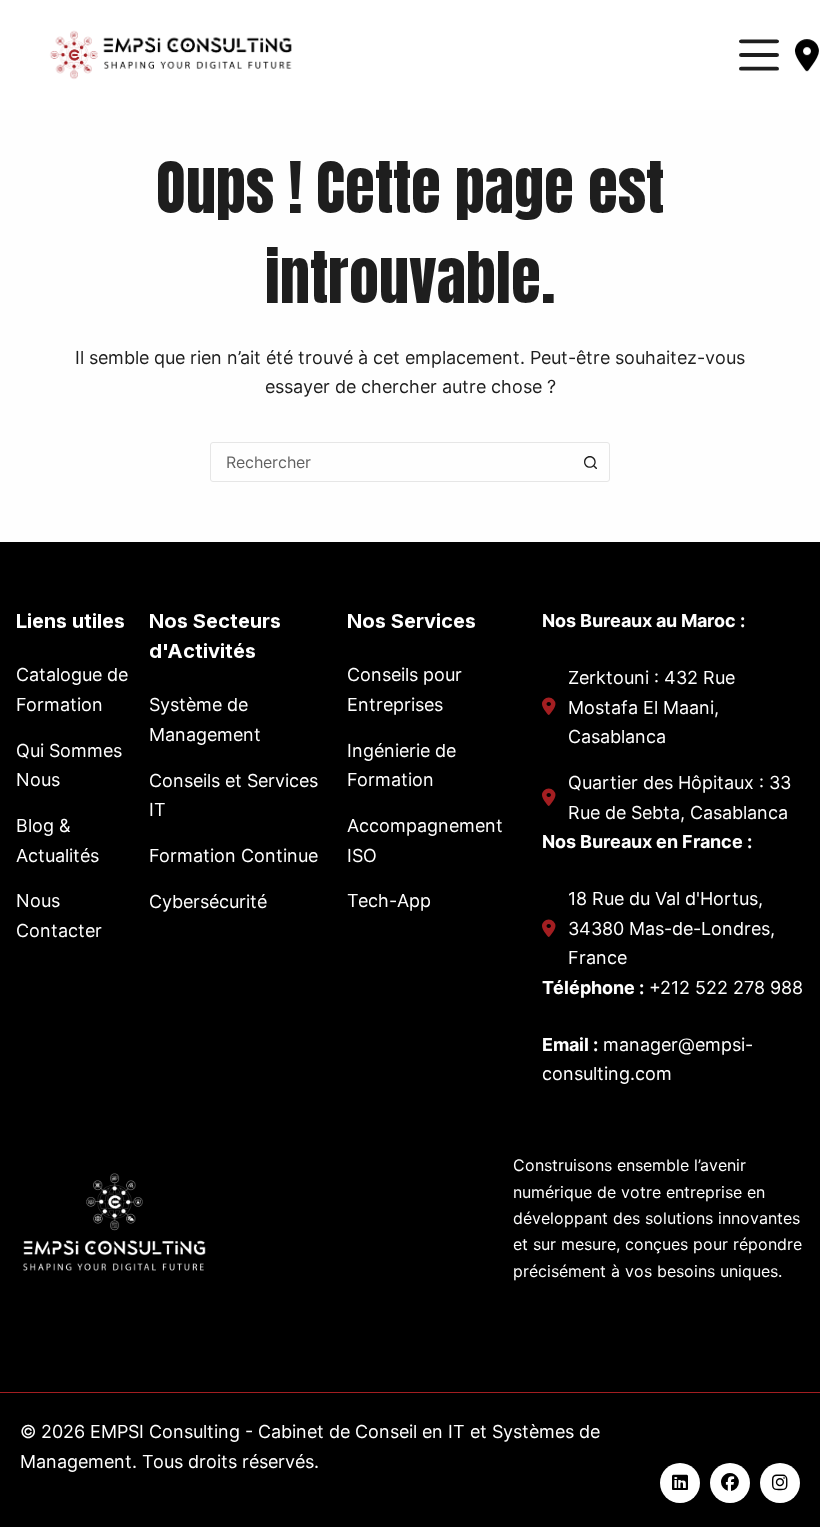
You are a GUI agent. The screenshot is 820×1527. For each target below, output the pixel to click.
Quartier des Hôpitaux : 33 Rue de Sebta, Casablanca (679, 797)
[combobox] (391, 462)
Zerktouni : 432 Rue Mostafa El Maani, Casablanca (651, 707)
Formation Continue (233, 855)
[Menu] (759, 55)
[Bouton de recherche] (590, 462)
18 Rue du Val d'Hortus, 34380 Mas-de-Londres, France (671, 928)
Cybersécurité (208, 901)
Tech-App (389, 900)
